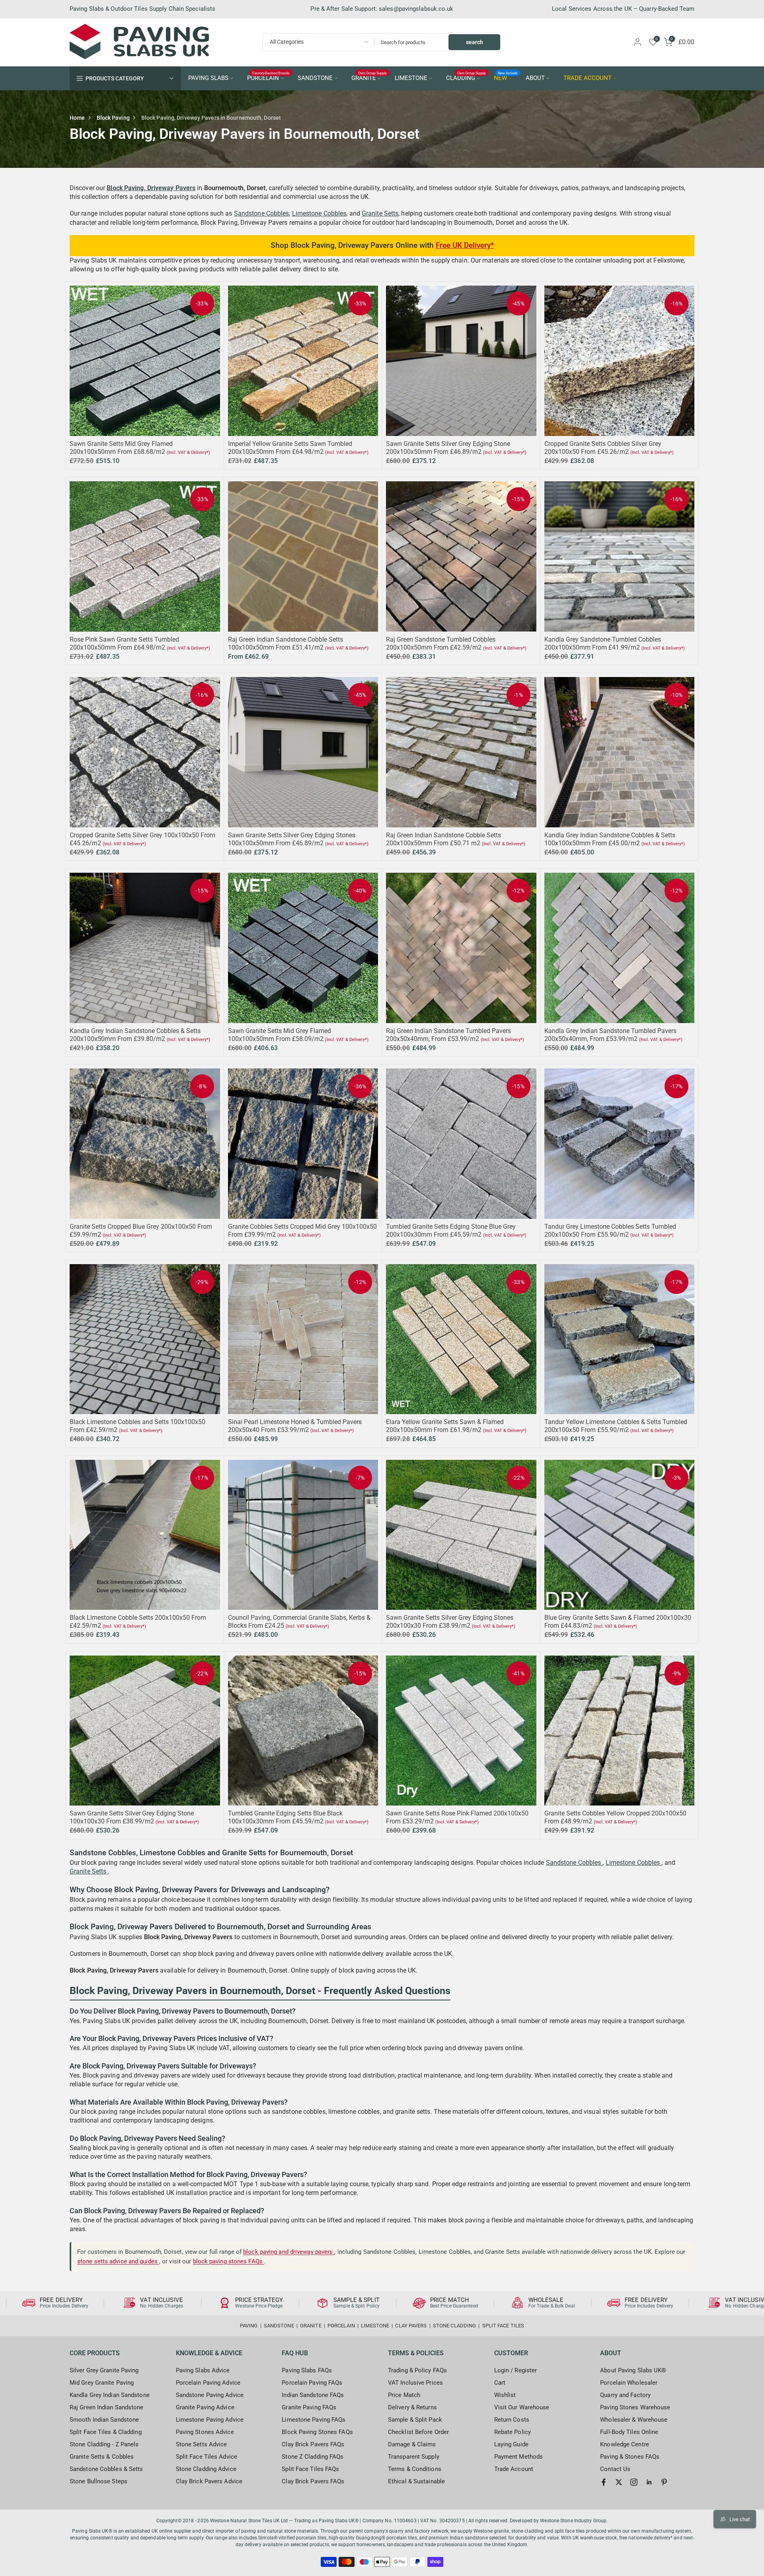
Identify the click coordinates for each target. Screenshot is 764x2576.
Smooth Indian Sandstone (104, 2420)
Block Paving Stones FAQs (317, 2432)
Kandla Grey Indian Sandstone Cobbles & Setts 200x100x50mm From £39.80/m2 (135, 1035)
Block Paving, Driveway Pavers (151, 188)
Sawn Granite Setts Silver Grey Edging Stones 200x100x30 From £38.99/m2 (450, 1622)
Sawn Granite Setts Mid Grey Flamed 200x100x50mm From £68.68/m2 (121, 448)
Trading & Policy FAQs (417, 2370)
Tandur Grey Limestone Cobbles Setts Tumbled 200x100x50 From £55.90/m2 (610, 1231)
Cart (500, 2383)
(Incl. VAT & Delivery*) (188, 452)
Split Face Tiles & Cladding (106, 2432)
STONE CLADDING (454, 2326)
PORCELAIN (269, 78)
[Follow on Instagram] (634, 2482)
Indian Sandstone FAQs (313, 2395)
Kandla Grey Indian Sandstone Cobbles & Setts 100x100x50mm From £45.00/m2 (610, 839)
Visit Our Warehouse (522, 2407)
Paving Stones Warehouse (635, 2407)
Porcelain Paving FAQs (312, 2383)
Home (77, 118)
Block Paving (113, 118)
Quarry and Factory (625, 2395)
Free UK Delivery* (465, 245)
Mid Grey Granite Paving (102, 2383)
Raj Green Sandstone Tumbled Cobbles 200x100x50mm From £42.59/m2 (441, 643)
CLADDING (466, 78)
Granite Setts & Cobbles (102, 2457)
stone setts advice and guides (118, 2261)
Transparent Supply (414, 2457)
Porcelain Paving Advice (208, 2383)
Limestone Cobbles (319, 213)
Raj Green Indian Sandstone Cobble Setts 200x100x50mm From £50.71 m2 (443, 839)
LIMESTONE (411, 78)
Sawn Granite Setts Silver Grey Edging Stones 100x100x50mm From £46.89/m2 (292, 839)
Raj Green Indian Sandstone (107, 2407)
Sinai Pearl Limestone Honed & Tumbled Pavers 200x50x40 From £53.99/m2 (295, 1426)
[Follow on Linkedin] (649, 2482)
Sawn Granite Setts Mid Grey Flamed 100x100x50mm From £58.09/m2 (280, 1035)
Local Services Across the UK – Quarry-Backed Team (623, 9)
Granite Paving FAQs (309, 2407)
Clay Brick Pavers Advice (209, 2481)
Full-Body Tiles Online (629, 2432)
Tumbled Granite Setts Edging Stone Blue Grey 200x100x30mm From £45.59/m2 (451, 1231)
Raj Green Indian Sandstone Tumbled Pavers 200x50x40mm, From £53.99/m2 (448, 1035)
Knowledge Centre (625, 2444)
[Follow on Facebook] (604, 2482)
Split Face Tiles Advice (207, 2457)
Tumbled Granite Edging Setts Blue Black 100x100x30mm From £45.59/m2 (285, 1817)
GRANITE (369, 78)
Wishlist (505, 2395)
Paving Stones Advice (205, 2432)
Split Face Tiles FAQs (310, 2469)
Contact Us (615, 2469)
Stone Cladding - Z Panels (104, 2444)
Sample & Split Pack (415, 2420)
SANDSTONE (315, 78)
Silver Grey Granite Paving (104, 2370)
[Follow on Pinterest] (664, 2482)
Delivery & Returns (412, 2407)
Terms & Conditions (415, 2469)
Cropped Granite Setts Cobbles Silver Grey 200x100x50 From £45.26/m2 (603, 448)
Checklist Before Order (418, 2432)
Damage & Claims (412, 2444)
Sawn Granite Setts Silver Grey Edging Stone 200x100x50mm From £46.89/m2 (448, 448)
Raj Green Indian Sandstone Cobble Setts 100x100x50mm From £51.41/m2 (286, 643)
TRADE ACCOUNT (588, 78)
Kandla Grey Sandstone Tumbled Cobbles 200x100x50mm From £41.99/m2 (603, 643)
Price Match (404, 2395)
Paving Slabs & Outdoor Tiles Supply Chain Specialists (142, 9)
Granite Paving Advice (205, 2407)
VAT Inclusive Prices (415, 2383)
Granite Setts (380, 213)
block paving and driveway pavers (289, 2252)
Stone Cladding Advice (206, 2469)
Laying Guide (511, 2444)
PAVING (249, 2326)
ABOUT (535, 78)
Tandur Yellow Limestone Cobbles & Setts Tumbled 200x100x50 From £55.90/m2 (616, 1426)
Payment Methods (519, 2457)
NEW (506, 78)
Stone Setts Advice (202, 2444)
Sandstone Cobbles (262, 213)
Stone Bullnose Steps (98, 2481)
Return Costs (512, 2420)
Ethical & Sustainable (416, 2481)
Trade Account (514, 2469)
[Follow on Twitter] (619, 2482)
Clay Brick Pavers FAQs (313, 2444)
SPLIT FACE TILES (503, 2326)
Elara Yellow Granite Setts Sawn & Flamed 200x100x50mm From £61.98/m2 (445, 1426)
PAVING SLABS (208, 78)
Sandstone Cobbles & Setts (106, 2469)
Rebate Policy (513, 2432)
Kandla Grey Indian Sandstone (110, 2395)
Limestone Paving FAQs (314, 2420)
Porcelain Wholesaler (629, 2383)
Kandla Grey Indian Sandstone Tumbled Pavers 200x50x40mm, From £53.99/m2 (610, 1035)
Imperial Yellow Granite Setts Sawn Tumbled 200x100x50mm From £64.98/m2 (290, 448)
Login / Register (516, 2370)
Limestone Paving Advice (210, 2420)
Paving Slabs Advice (203, 2370)
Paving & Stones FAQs (630, 2457)
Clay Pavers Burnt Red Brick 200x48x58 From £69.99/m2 (73, 2539)
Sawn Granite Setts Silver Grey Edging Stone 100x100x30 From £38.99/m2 (132, 1817)
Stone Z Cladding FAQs (313, 2457)
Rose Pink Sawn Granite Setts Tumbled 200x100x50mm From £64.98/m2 (124, 643)
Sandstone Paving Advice (210, 2395)
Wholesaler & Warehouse (634, 2420)
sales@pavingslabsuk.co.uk (416, 9)
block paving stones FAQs (229, 2261)
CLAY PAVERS (411, 2326)
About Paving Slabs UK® (633, 2370)
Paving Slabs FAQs (307, 2370)
